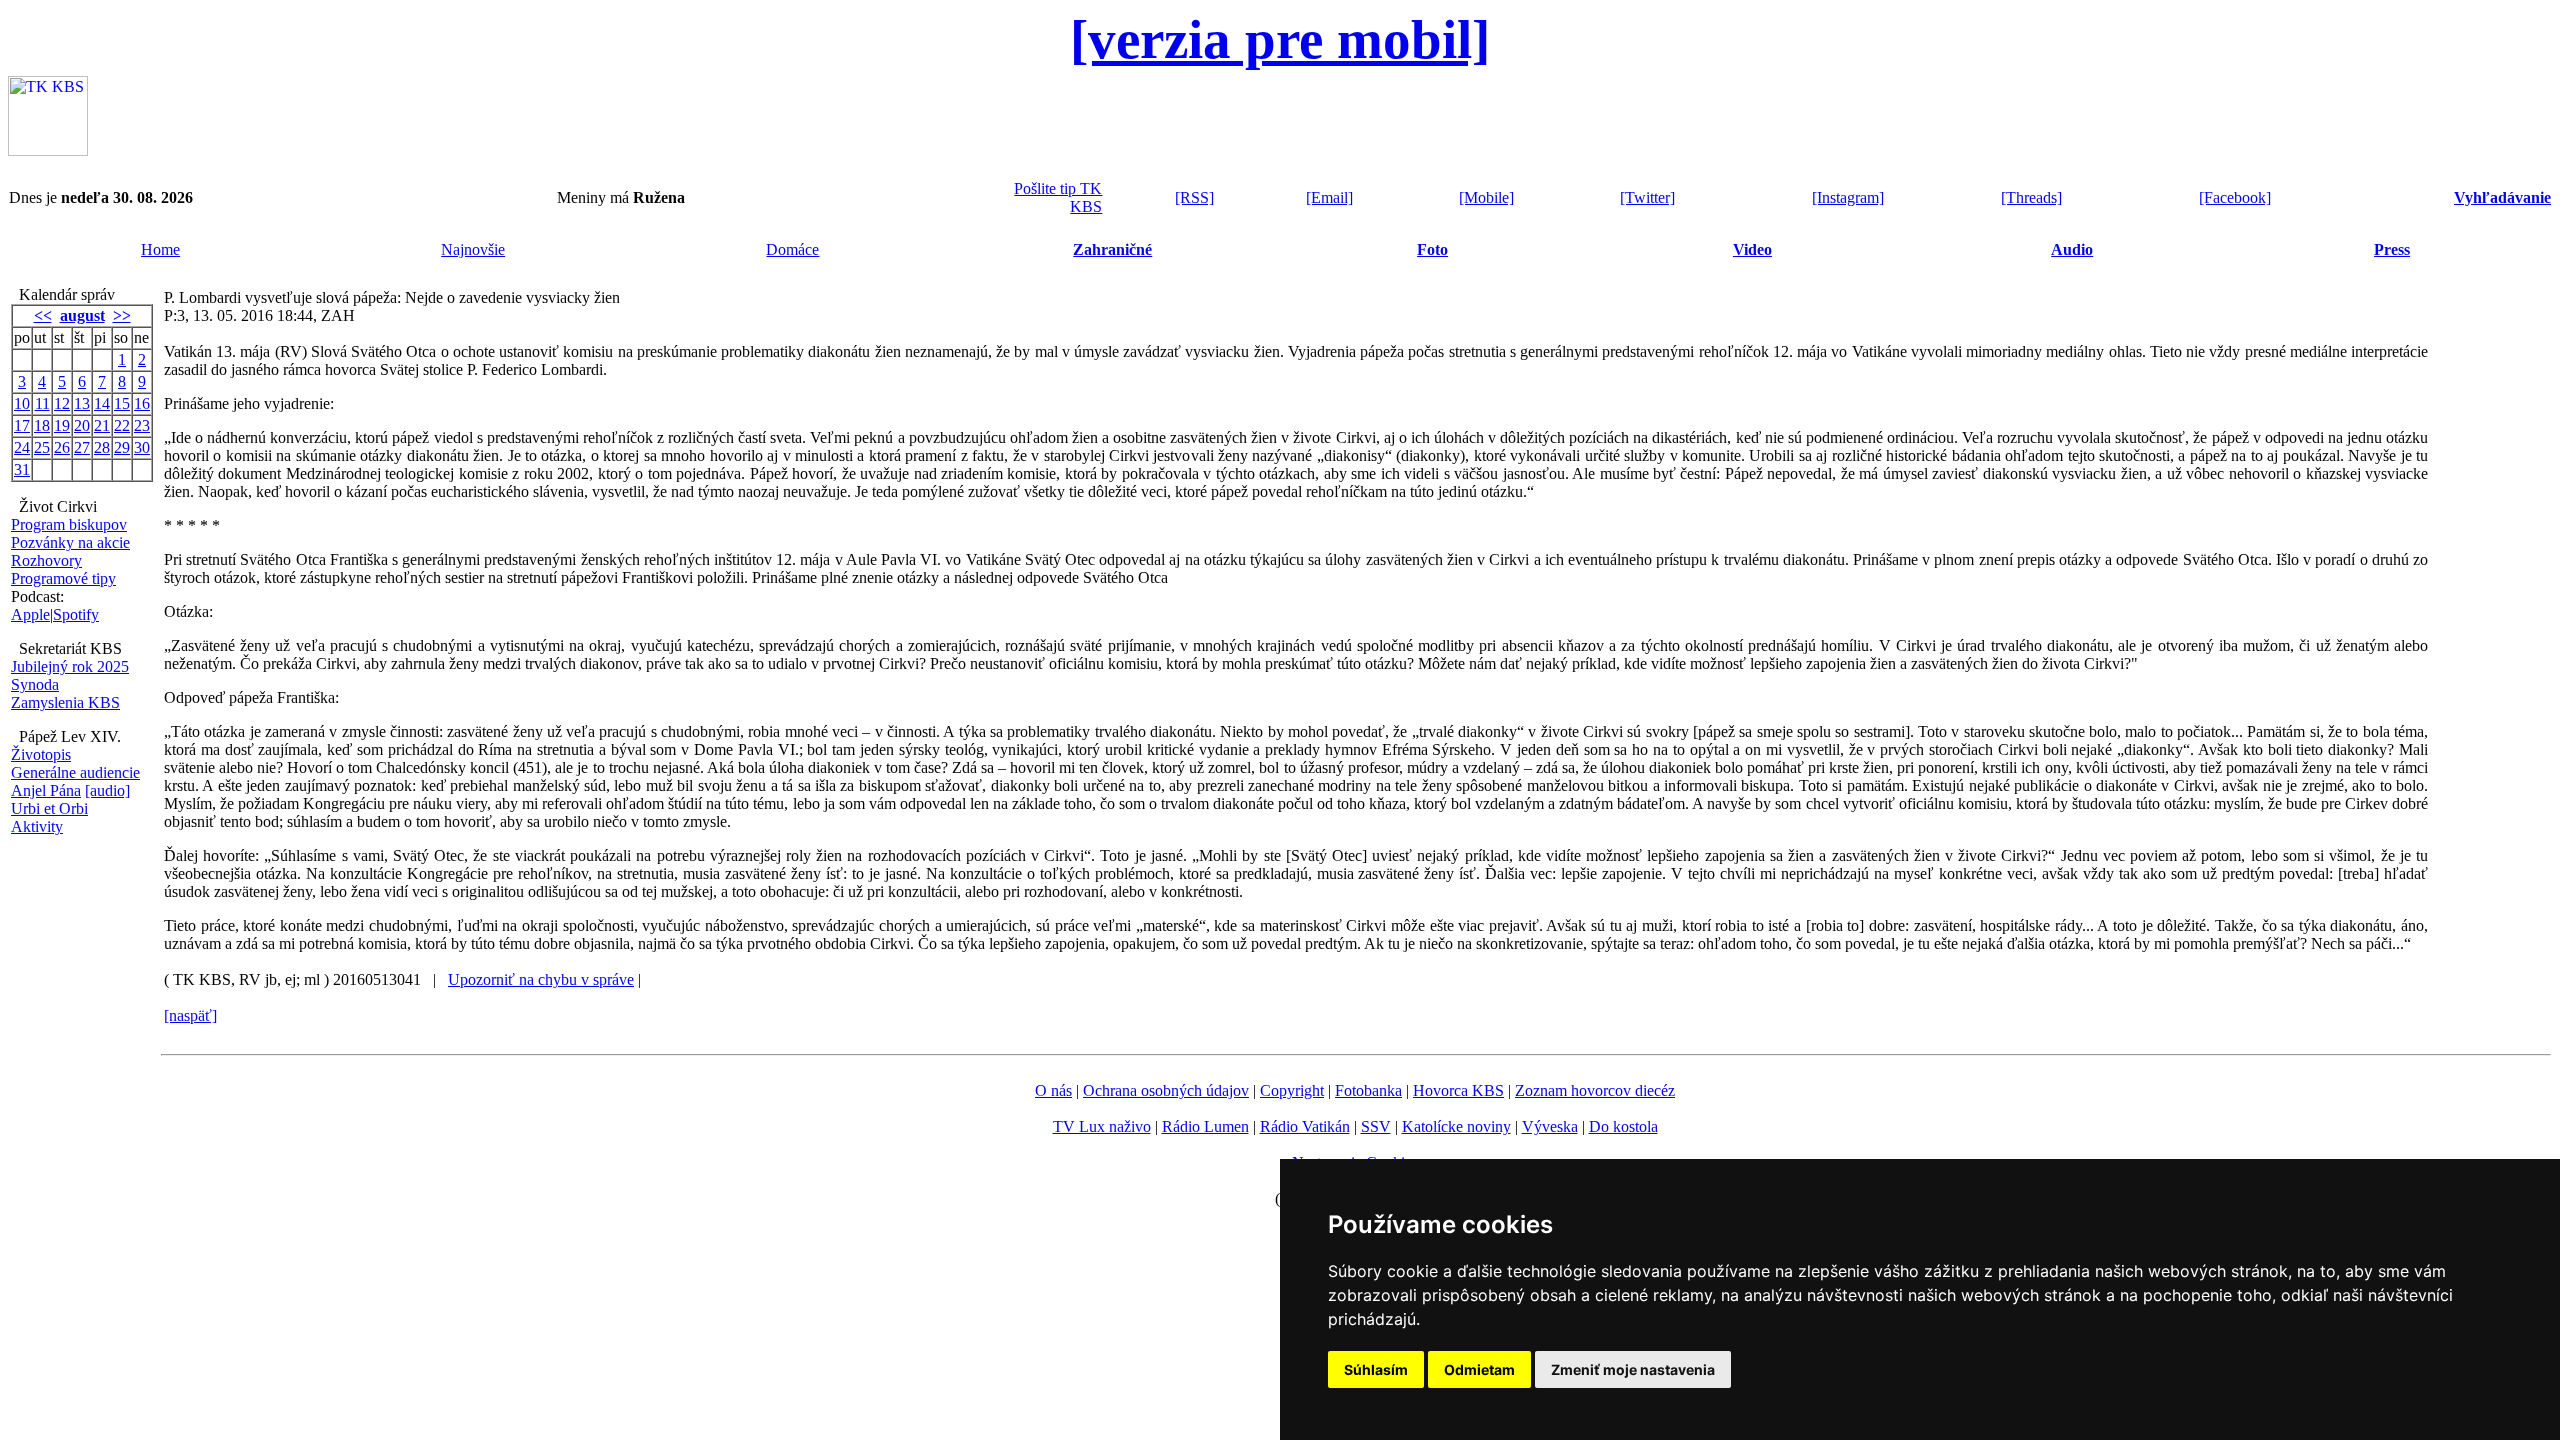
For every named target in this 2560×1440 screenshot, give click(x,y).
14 (102, 403)
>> (122, 315)
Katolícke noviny (1456, 1126)
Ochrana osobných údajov (1166, 1090)
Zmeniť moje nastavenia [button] (1633, 1369)
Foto (1432, 249)
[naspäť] (190, 1015)
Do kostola (1623, 1126)
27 (82, 447)
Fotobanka (1368, 1090)
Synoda (35, 684)
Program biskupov (69, 524)
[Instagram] (1848, 197)
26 (62, 447)
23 (142, 425)
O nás (1053, 1090)
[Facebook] (2235, 197)
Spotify (76, 614)
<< (43, 315)
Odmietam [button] (1479, 1369)
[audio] (107, 790)
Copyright (1292, 1090)
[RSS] (1194, 197)
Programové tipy (63, 578)
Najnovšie (473, 249)
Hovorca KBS (1458, 1090)
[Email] (1329, 197)
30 (142, 447)
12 (62, 403)
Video (1752, 249)
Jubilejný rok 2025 (70, 666)
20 (82, 425)
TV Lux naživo (1102, 1126)
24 (22, 447)
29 (122, 447)
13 (82, 403)
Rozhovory (46, 560)
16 (142, 403)
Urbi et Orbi (49, 808)
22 (122, 425)
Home (160, 249)
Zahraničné (1112, 249)
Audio (2072, 249)
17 (22, 425)
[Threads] (2031, 197)
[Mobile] (1486, 197)
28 (102, 447)
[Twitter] (1647, 197)
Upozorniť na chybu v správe (541, 979)
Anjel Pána (46, 790)
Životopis (41, 754)
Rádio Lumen (1205, 1126)
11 (42, 403)
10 (22, 403)
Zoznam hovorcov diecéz (1595, 1090)
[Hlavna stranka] (48, 150)
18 (42, 425)
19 (62, 425)
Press (2392, 249)
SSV (1376, 1126)
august (82, 315)
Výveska (1550, 1126)
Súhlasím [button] (1376, 1369)
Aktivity (37, 826)
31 (22, 469)
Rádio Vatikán (1305, 1126)
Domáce (792, 249)
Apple (30, 614)
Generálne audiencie (75, 772)
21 (102, 425)
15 (122, 403)
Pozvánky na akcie (70, 542)
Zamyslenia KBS (65, 702)
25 (42, 447)
